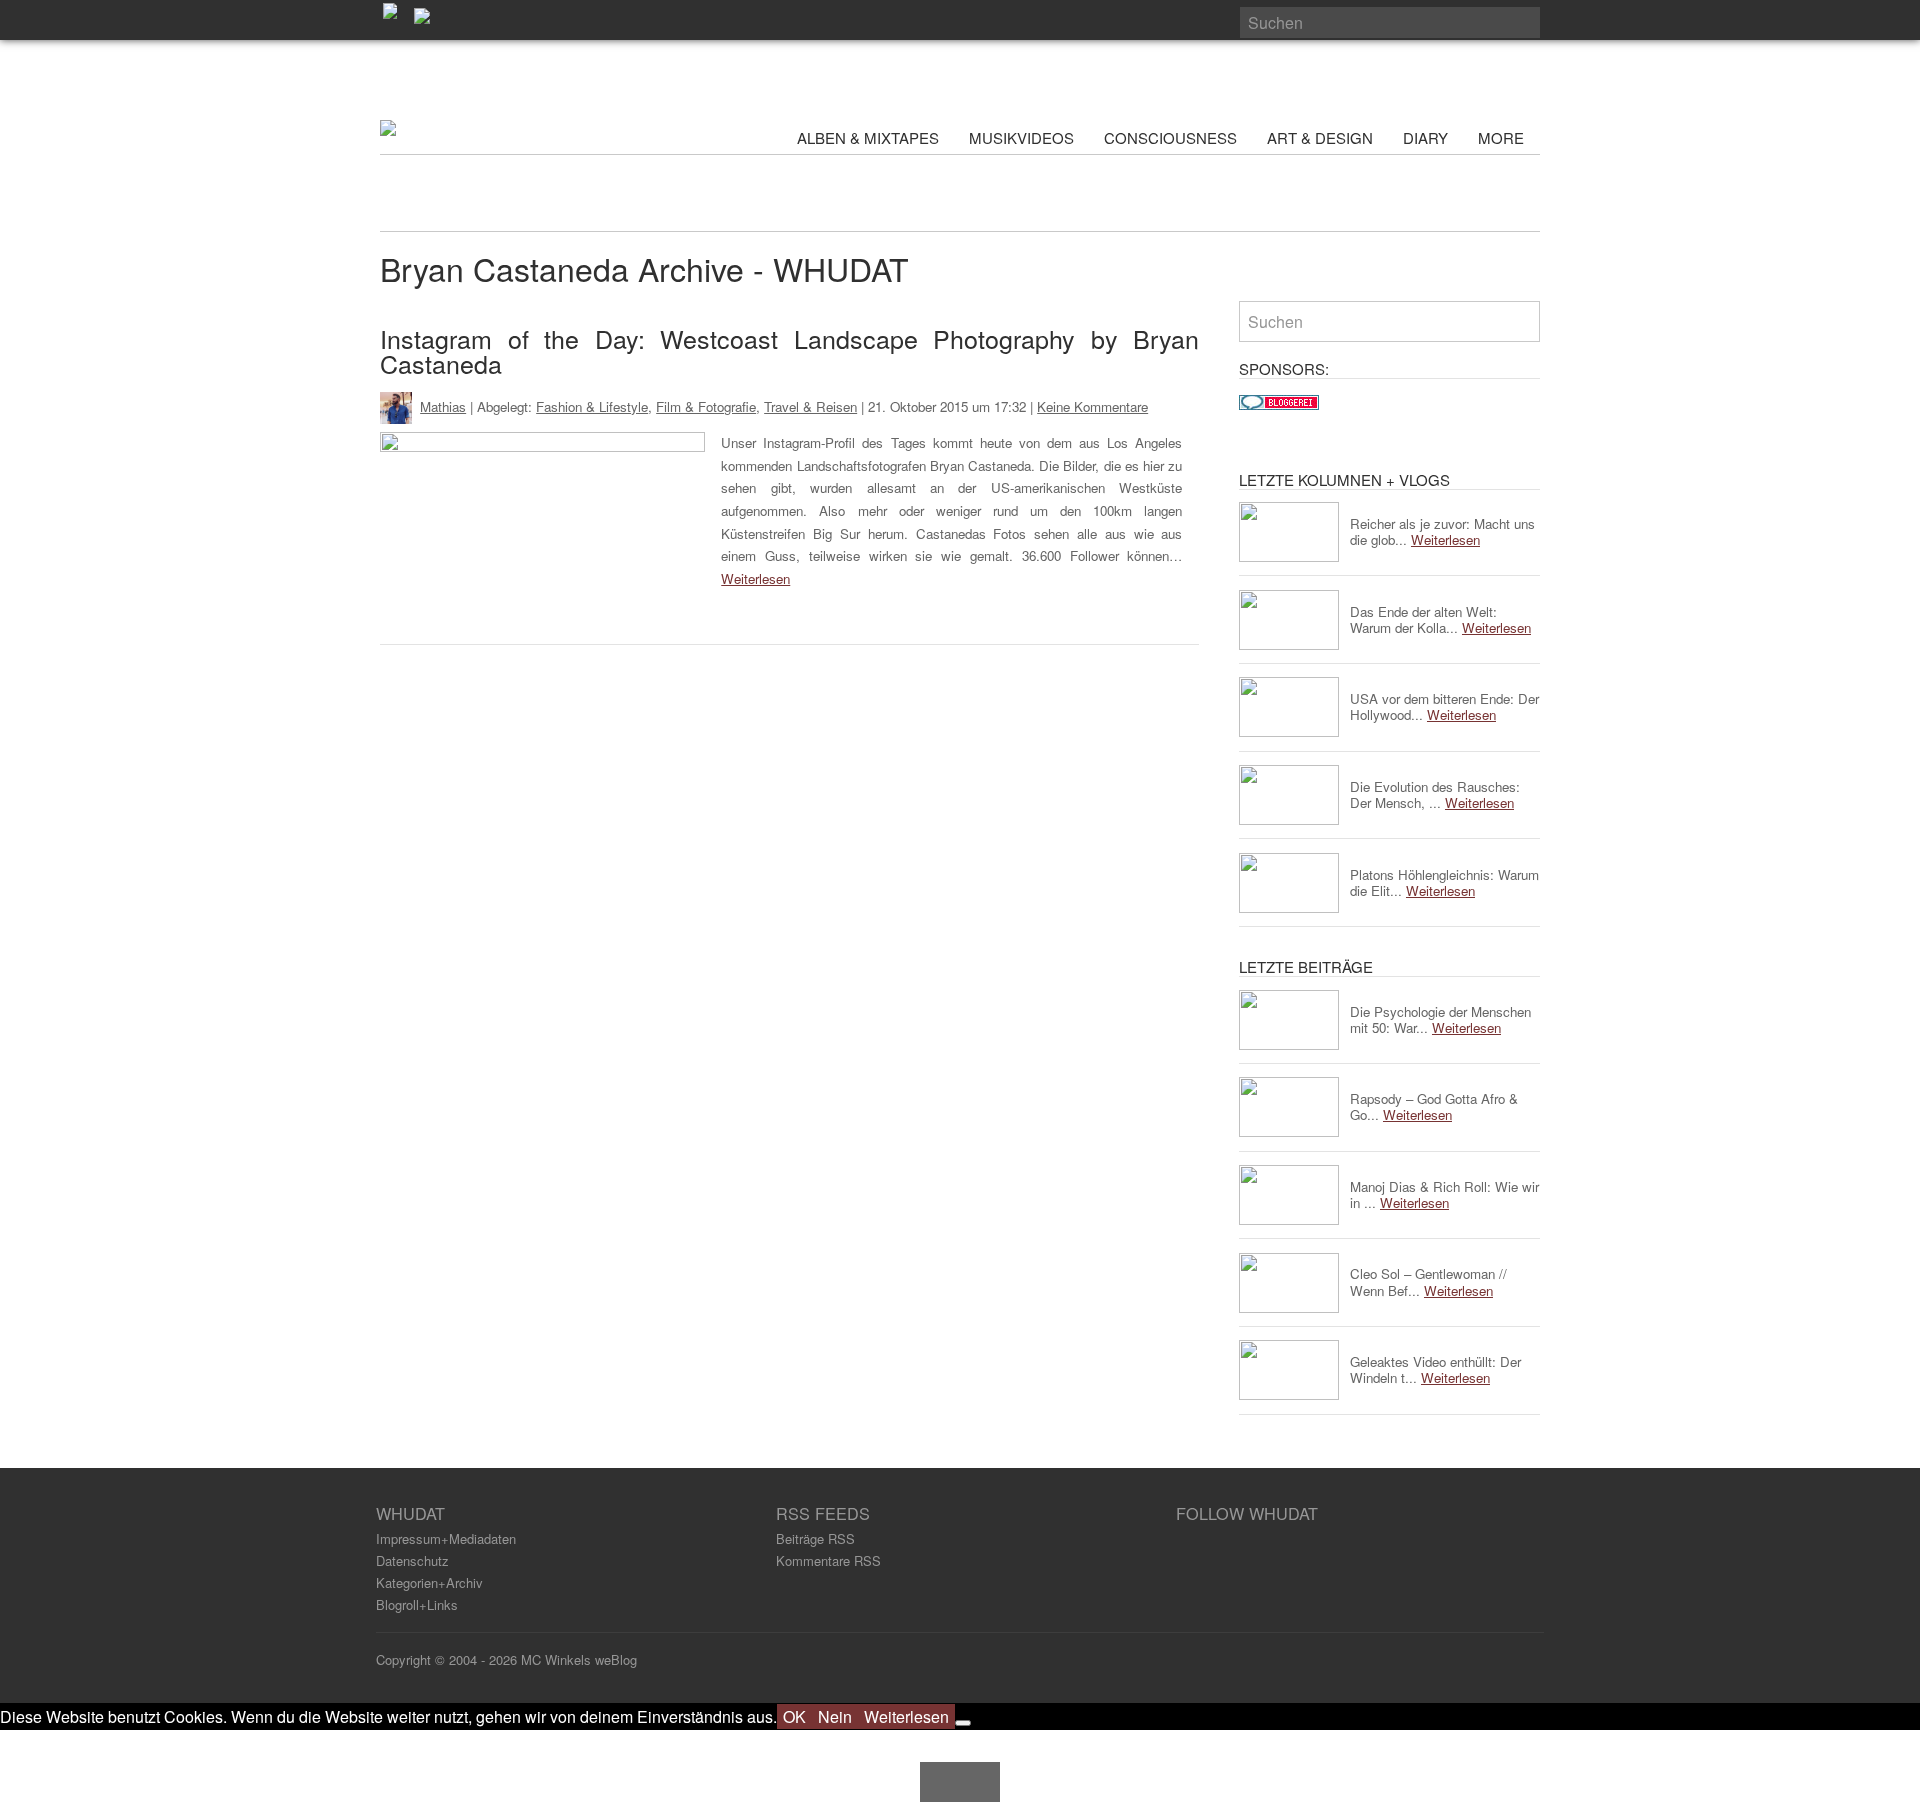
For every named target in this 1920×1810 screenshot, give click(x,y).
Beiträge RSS (815, 1538)
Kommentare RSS (828, 1560)
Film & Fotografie (706, 406)
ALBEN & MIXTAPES (868, 137)
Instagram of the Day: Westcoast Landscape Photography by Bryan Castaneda (789, 350)
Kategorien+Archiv (429, 1582)
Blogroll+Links (417, 1604)
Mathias (443, 406)
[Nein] (963, 1723)
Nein (835, 1716)
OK (794, 1716)
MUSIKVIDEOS (1021, 137)
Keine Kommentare (1092, 406)
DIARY (1425, 137)
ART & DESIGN (1320, 137)
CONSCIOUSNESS (1170, 137)
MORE (1503, 137)
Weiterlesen (755, 578)
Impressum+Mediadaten (446, 1538)
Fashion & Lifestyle (592, 406)
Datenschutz (412, 1560)
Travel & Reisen (810, 406)
